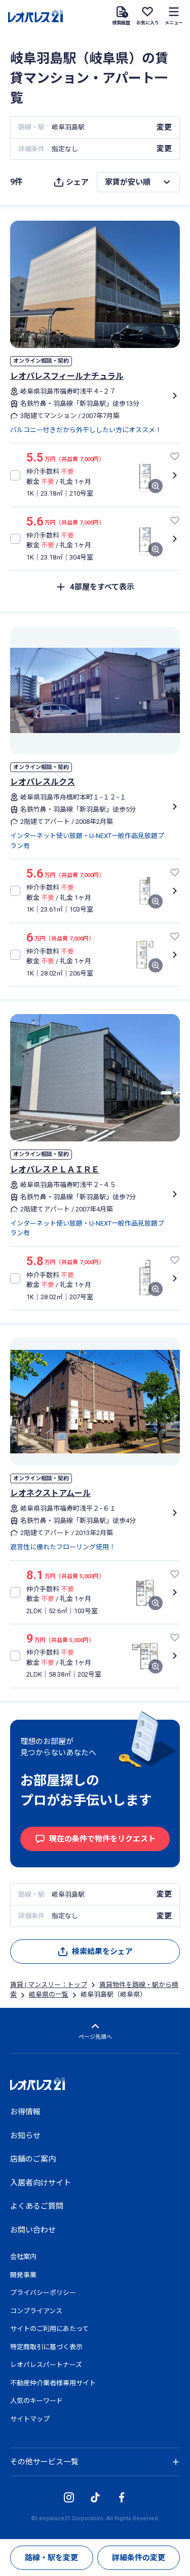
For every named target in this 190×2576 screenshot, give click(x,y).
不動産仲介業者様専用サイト (53, 2383)
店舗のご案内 (33, 2159)
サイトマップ (30, 2419)
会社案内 (23, 2257)
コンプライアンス (36, 2311)
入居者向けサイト (41, 2183)
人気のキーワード (36, 2401)
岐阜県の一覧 (49, 1994)
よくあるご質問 (37, 2206)
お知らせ (25, 2136)
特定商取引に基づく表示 (46, 2347)
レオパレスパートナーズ (46, 2365)
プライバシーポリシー (43, 2293)
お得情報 (25, 2112)
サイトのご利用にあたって (49, 2329)
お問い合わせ (33, 2230)
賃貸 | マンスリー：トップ (49, 1985)
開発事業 (23, 2275)
